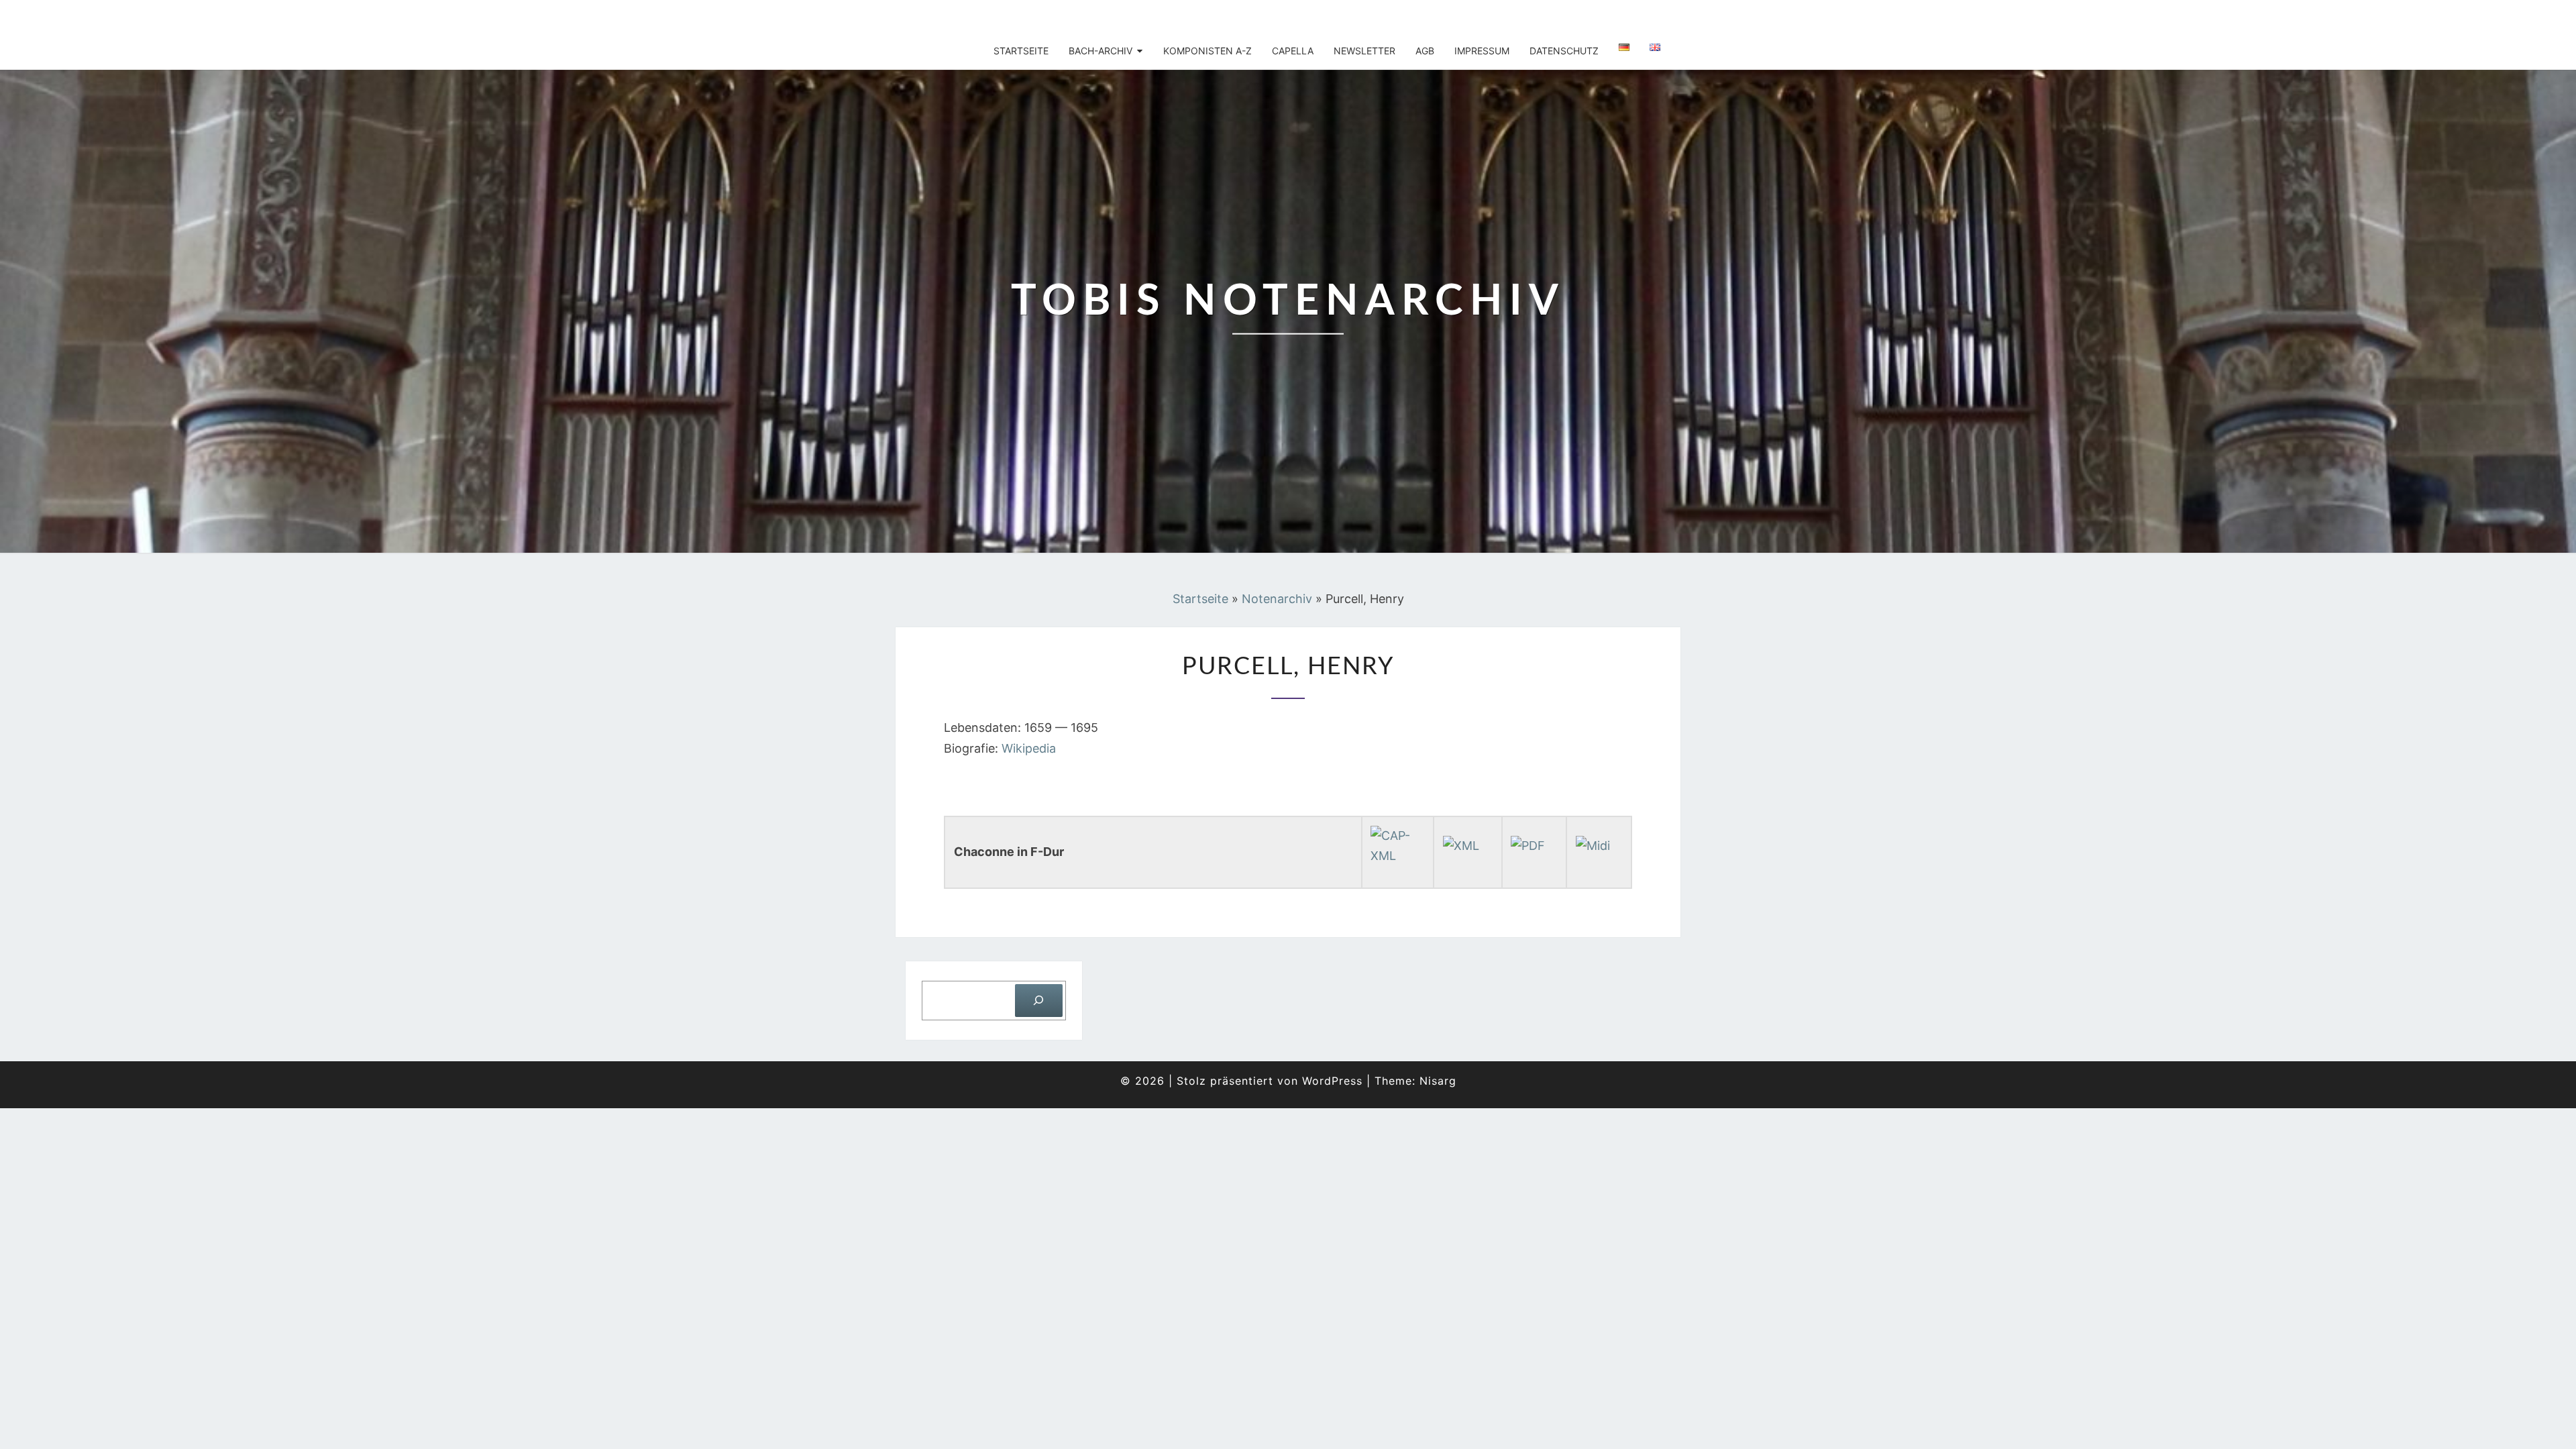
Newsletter (1364, 51)
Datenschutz (1564, 51)
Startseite (1021, 51)
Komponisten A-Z (1207, 51)
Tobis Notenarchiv (987, 17)
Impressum (1482, 51)
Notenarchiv (1277, 599)
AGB (1425, 51)
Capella (1293, 51)
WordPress (1332, 1081)
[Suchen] (1039, 1001)
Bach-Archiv (1101, 51)
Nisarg (1438, 1081)
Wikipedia (1029, 748)
